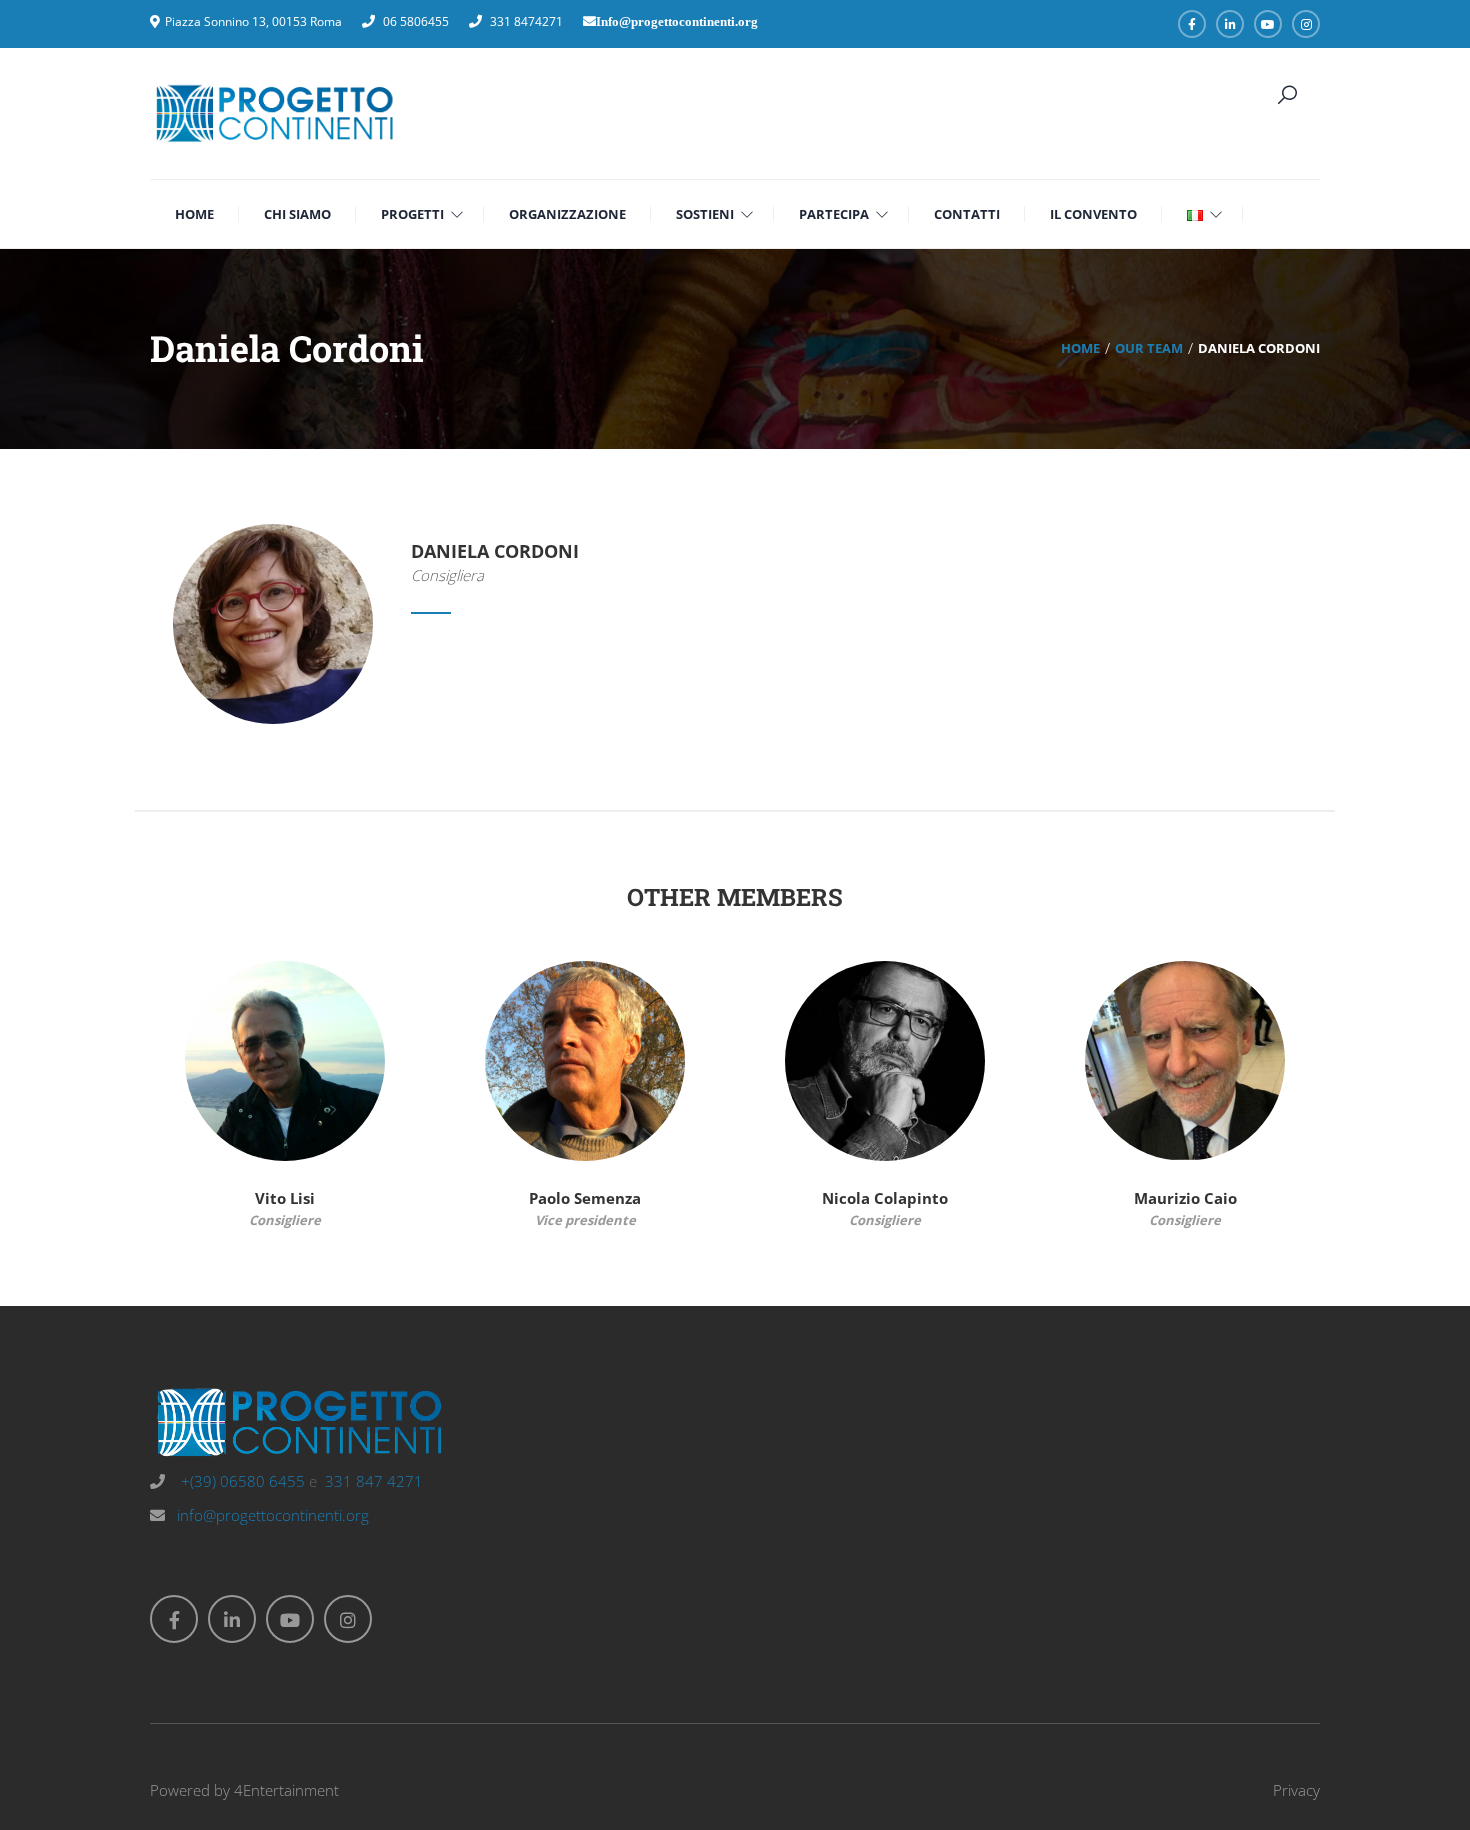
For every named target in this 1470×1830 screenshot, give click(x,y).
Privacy (1296, 1790)
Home (1080, 348)
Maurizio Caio (1185, 1198)
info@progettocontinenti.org (273, 1515)
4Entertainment (286, 1790)
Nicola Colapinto (885, 1198)
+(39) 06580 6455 (241, 1481)
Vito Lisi (285, 1198)
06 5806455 (416, 21)
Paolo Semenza (585, 1198)
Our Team (1149, 348)
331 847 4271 (374, 1481)
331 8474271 (526, 21)
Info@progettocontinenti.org (677, 21)
